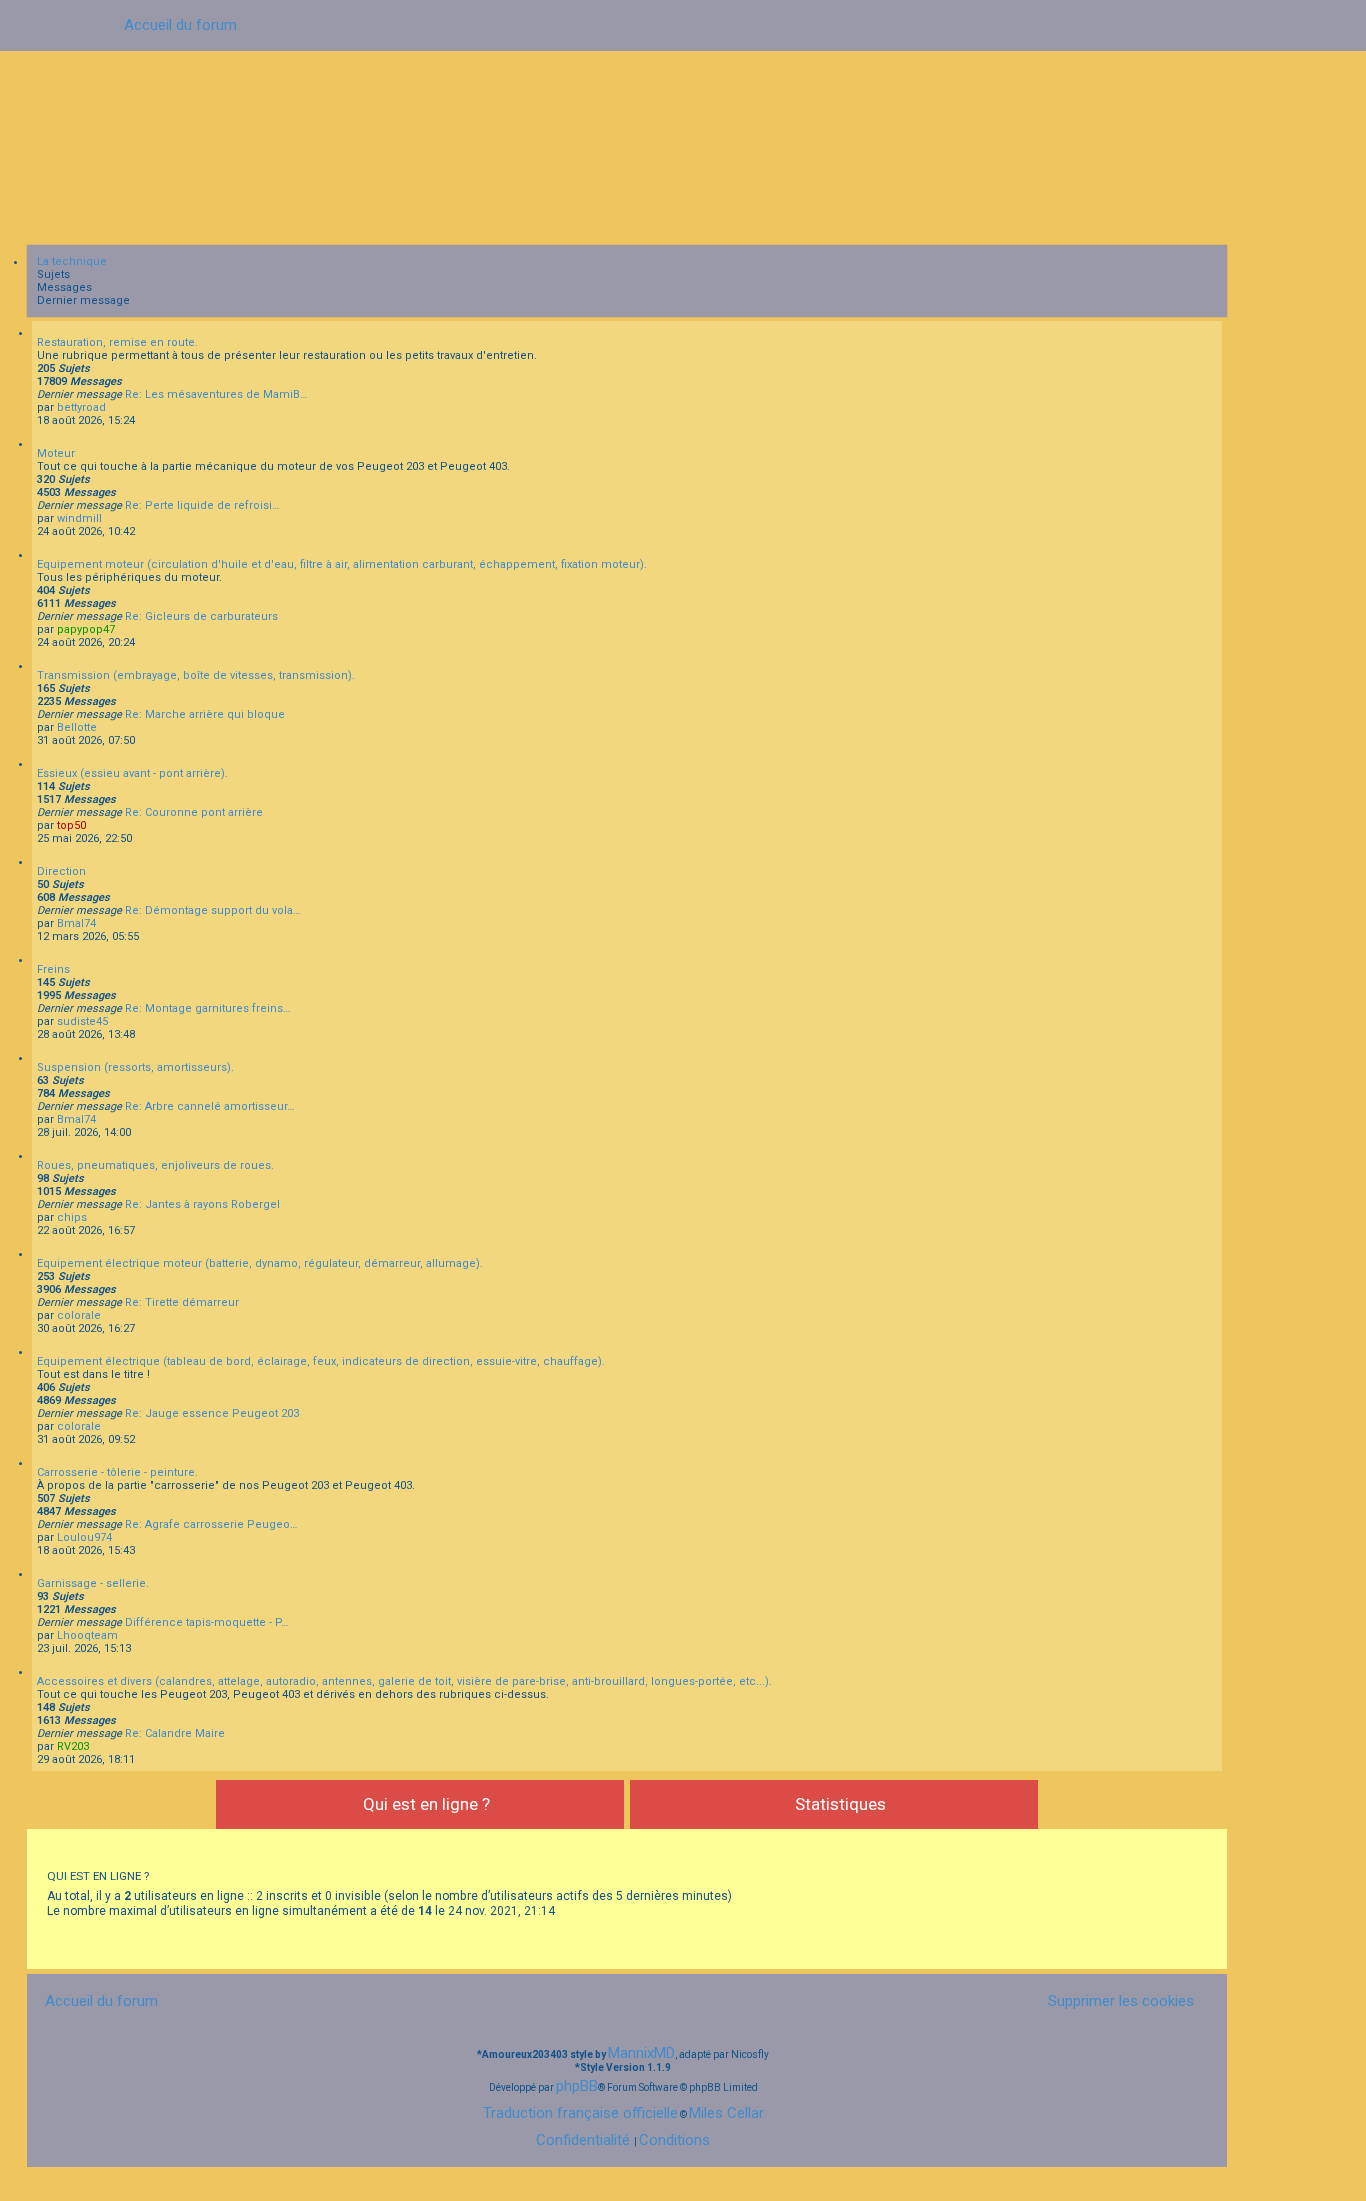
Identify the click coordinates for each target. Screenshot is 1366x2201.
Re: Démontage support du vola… (212, 910)
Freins (53, 969)
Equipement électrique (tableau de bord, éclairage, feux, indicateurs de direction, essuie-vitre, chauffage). (321, 1361)
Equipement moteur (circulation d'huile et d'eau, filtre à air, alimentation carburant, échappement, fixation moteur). (342, 564)
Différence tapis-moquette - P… (206, 1622)
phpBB (577, 2086)
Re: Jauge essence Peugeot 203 (212, 1413)
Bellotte (77, 727)
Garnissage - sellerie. (93, 1583)
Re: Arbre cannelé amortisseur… (209, 1106)
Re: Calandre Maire (175, 1733)
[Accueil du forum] (683, 143)
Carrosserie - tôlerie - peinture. (117, 1472)
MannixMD (641, 2053)
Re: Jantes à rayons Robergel (202, 1204)
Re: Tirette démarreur (182, 1302)
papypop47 (86, 629)
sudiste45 (82, 1021)
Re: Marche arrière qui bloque (205, 714)
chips (72, 1217)
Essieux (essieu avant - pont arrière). (132, 773)
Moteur (56, 453)
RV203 (73, 1746)
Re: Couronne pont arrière (194, 812)
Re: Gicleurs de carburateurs (201, 616)
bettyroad (81, 407)
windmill (79, 518)
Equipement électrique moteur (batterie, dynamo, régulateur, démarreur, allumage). (260, 1263)
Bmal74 (76, 923)
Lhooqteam (87, 1635)
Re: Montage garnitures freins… (207, 1008)
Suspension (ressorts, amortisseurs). (135, 1067)
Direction (61, 871)
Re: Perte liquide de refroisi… (202, 505)
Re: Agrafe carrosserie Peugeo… (211, 1524)
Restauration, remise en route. (117, 342)
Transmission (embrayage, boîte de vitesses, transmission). (196, 675)
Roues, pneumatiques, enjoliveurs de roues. (155, 1165)
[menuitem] (1113, 2001)
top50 (71, 825)
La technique (72, 261)
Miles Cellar (726, 2113)
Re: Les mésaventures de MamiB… (216, 394)
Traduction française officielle (580, 2113)
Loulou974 (84, 1537)
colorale (79, 1315)
